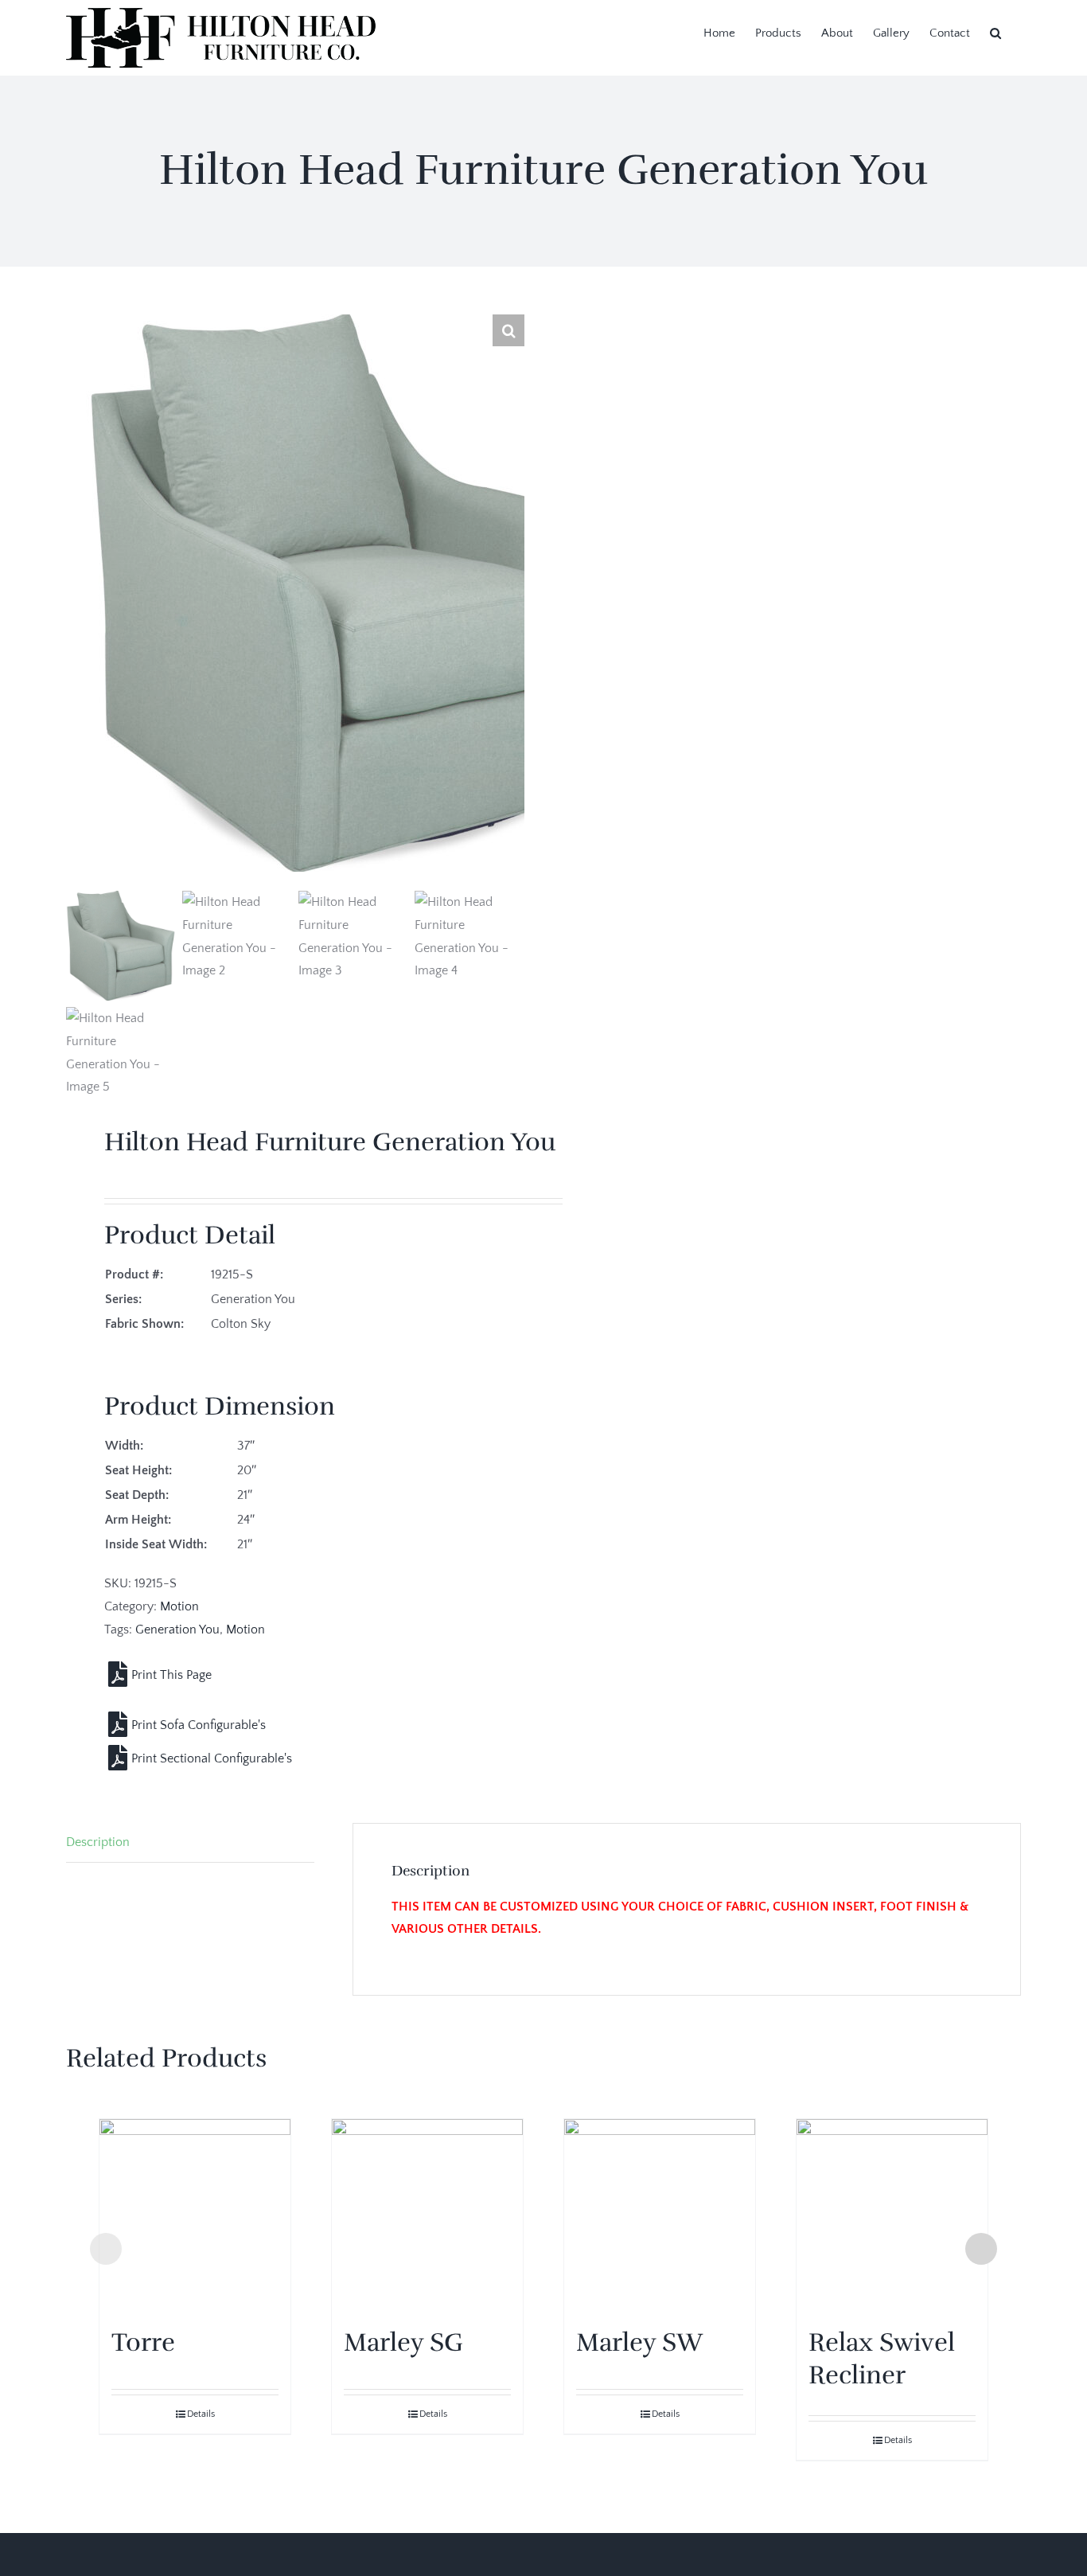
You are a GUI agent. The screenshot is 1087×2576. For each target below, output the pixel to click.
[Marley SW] (660, 2215)
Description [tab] (98, 1842)
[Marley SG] (427, 2215)
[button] (995, 32)
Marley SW (639, 2342)
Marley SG (403, 2342)
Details (201, 2414)
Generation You (177, 1630)
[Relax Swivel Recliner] (892, 2215)
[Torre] (195, 2215)
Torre (143, 2342)
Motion (179, 1606)
